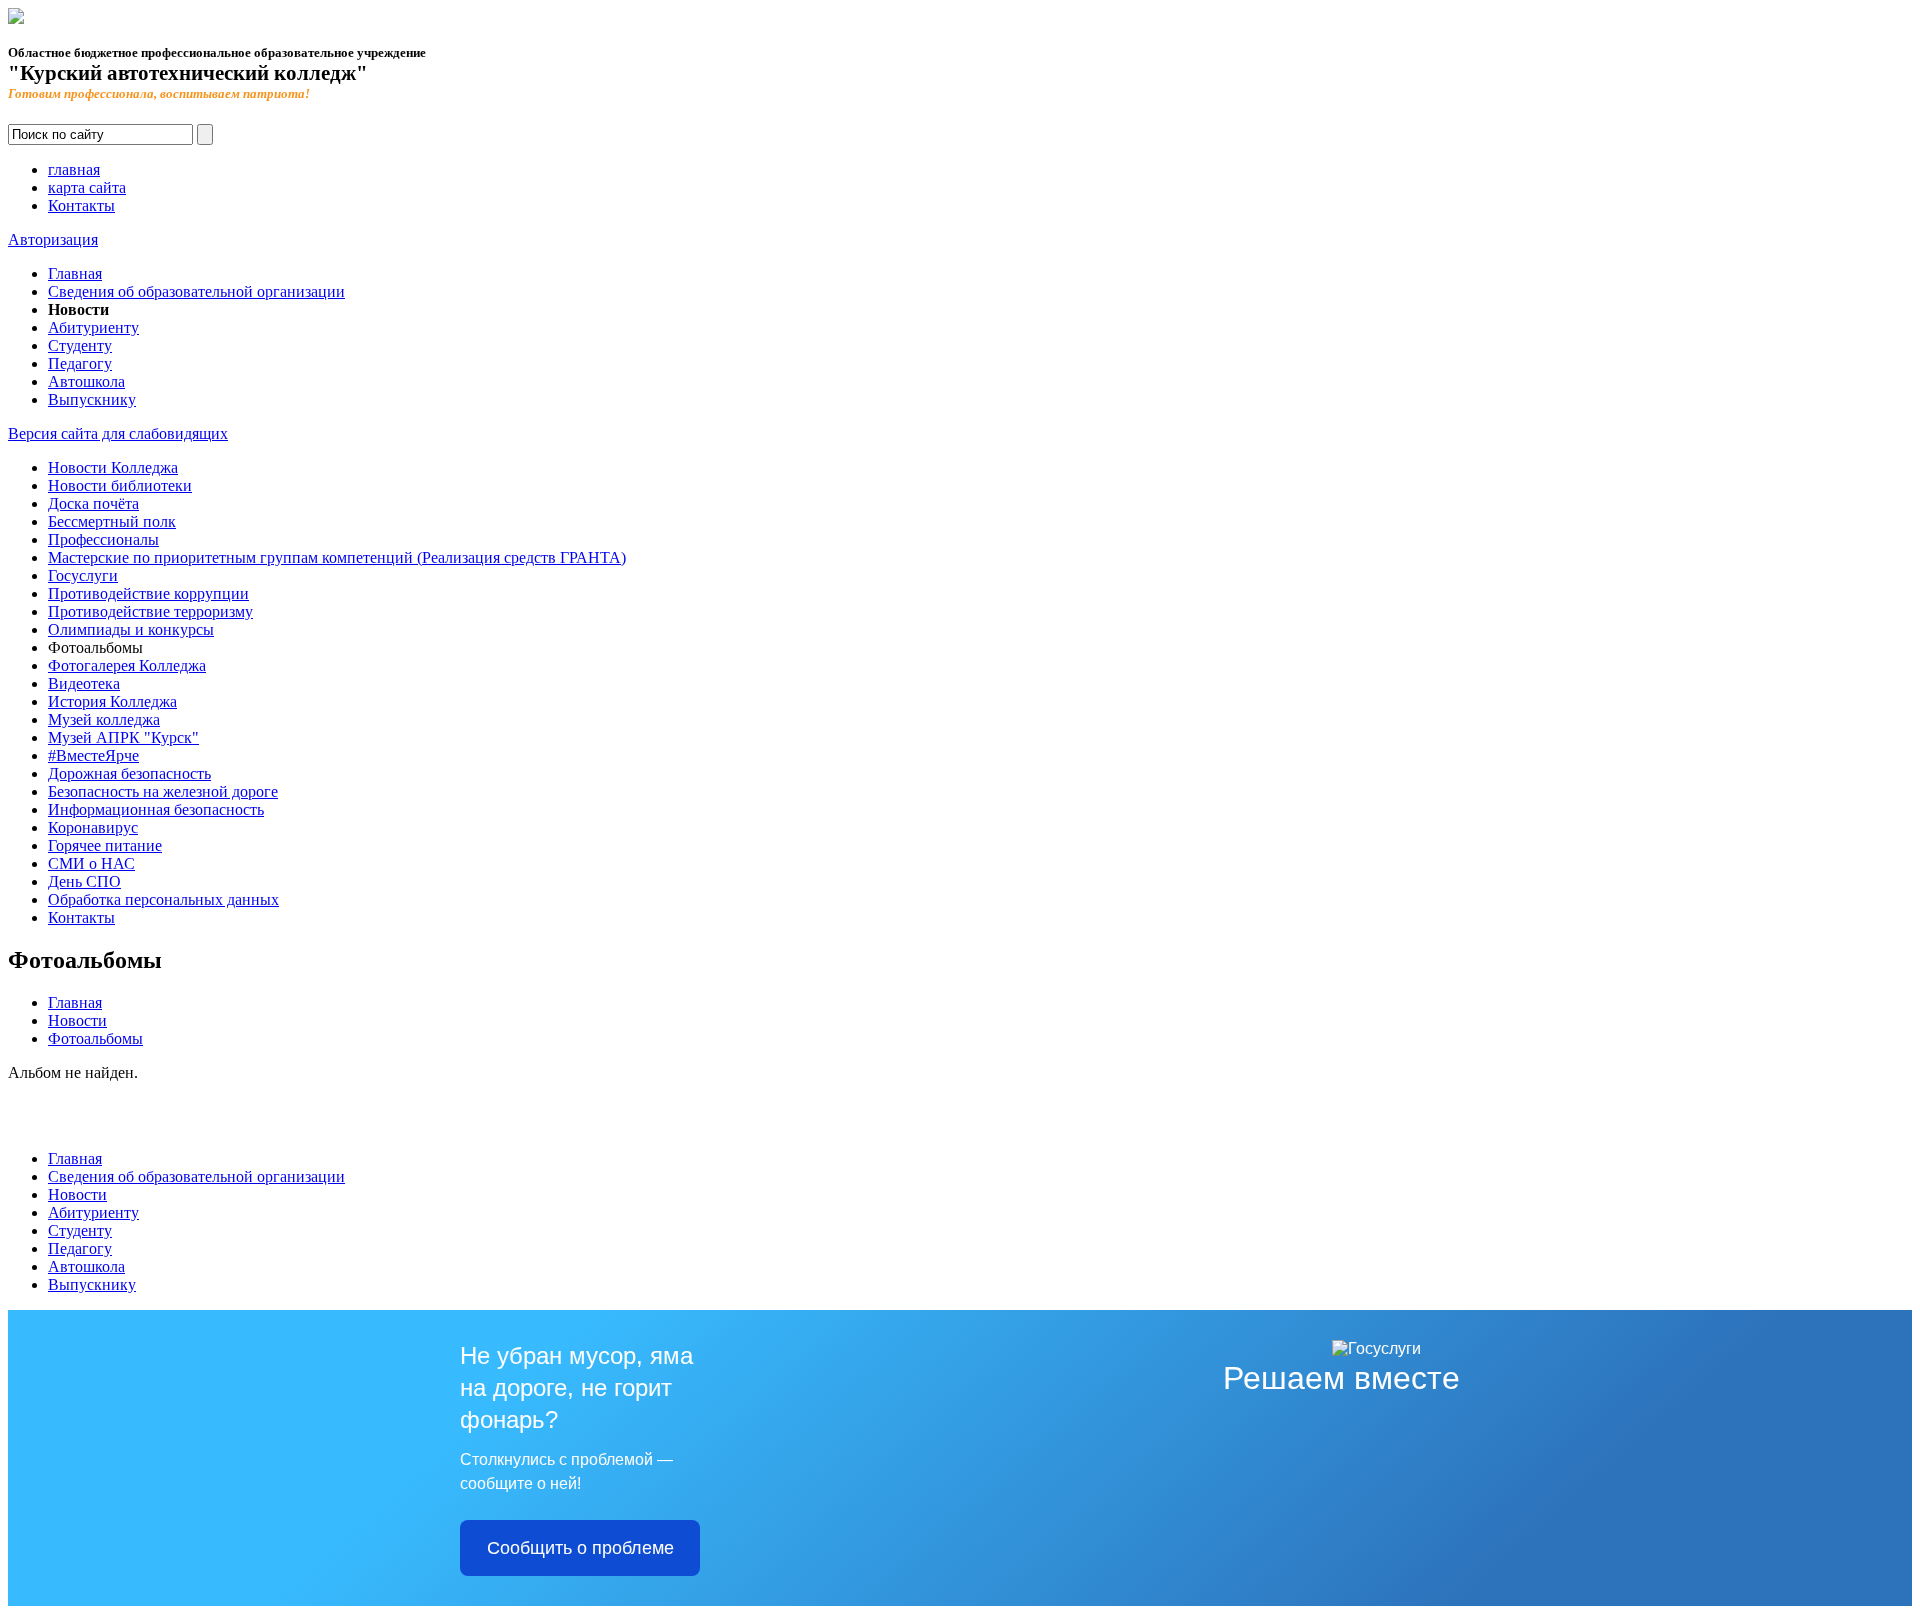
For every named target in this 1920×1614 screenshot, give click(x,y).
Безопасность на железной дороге (163, 791)
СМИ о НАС (91, 863)
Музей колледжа (104, 719)
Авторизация (53, 239)
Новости (77, 1020)
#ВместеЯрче (93, 755)
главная (74, 169)
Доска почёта (93, 503)
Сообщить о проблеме (580, 1548)
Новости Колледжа (113, 467)
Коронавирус (93, 827)
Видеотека (84, 683)
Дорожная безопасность (129, 773)
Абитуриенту (93, 327)
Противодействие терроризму (150, 611)
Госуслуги (83, 575)
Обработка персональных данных (163, 899)
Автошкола (86, 381)
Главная (75, 273)
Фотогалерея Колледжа (127, 665)
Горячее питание (105, 845)
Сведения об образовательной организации (196, 291)
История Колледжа (112, 701)
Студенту (80, 345)
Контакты (81, 205)
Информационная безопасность (156, 809)
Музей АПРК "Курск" (123, 737)
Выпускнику (92, 399)
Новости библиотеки (120, 485)
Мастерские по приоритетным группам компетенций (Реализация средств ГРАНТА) (337, 557)
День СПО (84, 881)
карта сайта (87, 187)
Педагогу (80, 363)
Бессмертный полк (112, 521)
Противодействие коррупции (148, 593)
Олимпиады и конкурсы (131, 629)
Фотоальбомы (95, 1038)
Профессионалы (103, 539)
